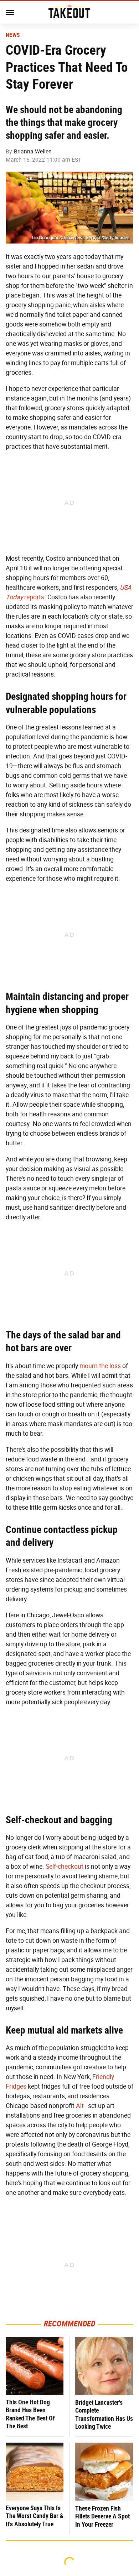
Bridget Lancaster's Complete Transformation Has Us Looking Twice (104, 2415)
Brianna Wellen (33, 151)
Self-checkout (65, 1867)
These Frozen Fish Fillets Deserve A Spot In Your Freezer (102, 2516)
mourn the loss (100, 1366)
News (13, 35)
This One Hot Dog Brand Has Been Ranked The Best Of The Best (30, 2414)
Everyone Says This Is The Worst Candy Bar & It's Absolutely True (35, 2516)
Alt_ (81, 2106)
